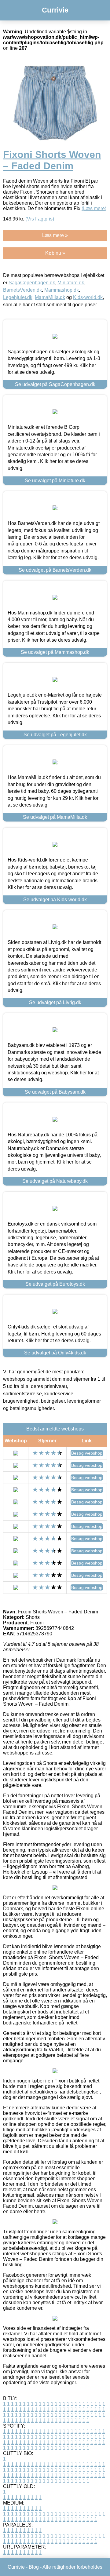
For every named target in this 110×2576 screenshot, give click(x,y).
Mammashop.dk (62, 290)
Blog (34, 2567)
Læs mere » (55, 235)
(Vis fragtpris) (40, 219)
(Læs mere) (94, 208)
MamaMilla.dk (50, 297)
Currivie (55, 10)
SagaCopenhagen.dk (32, 283)
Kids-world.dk (88, 297)
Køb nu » (55, 253)
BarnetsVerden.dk (22, 290)
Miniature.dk (71, 283)
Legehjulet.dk (18, 297)
